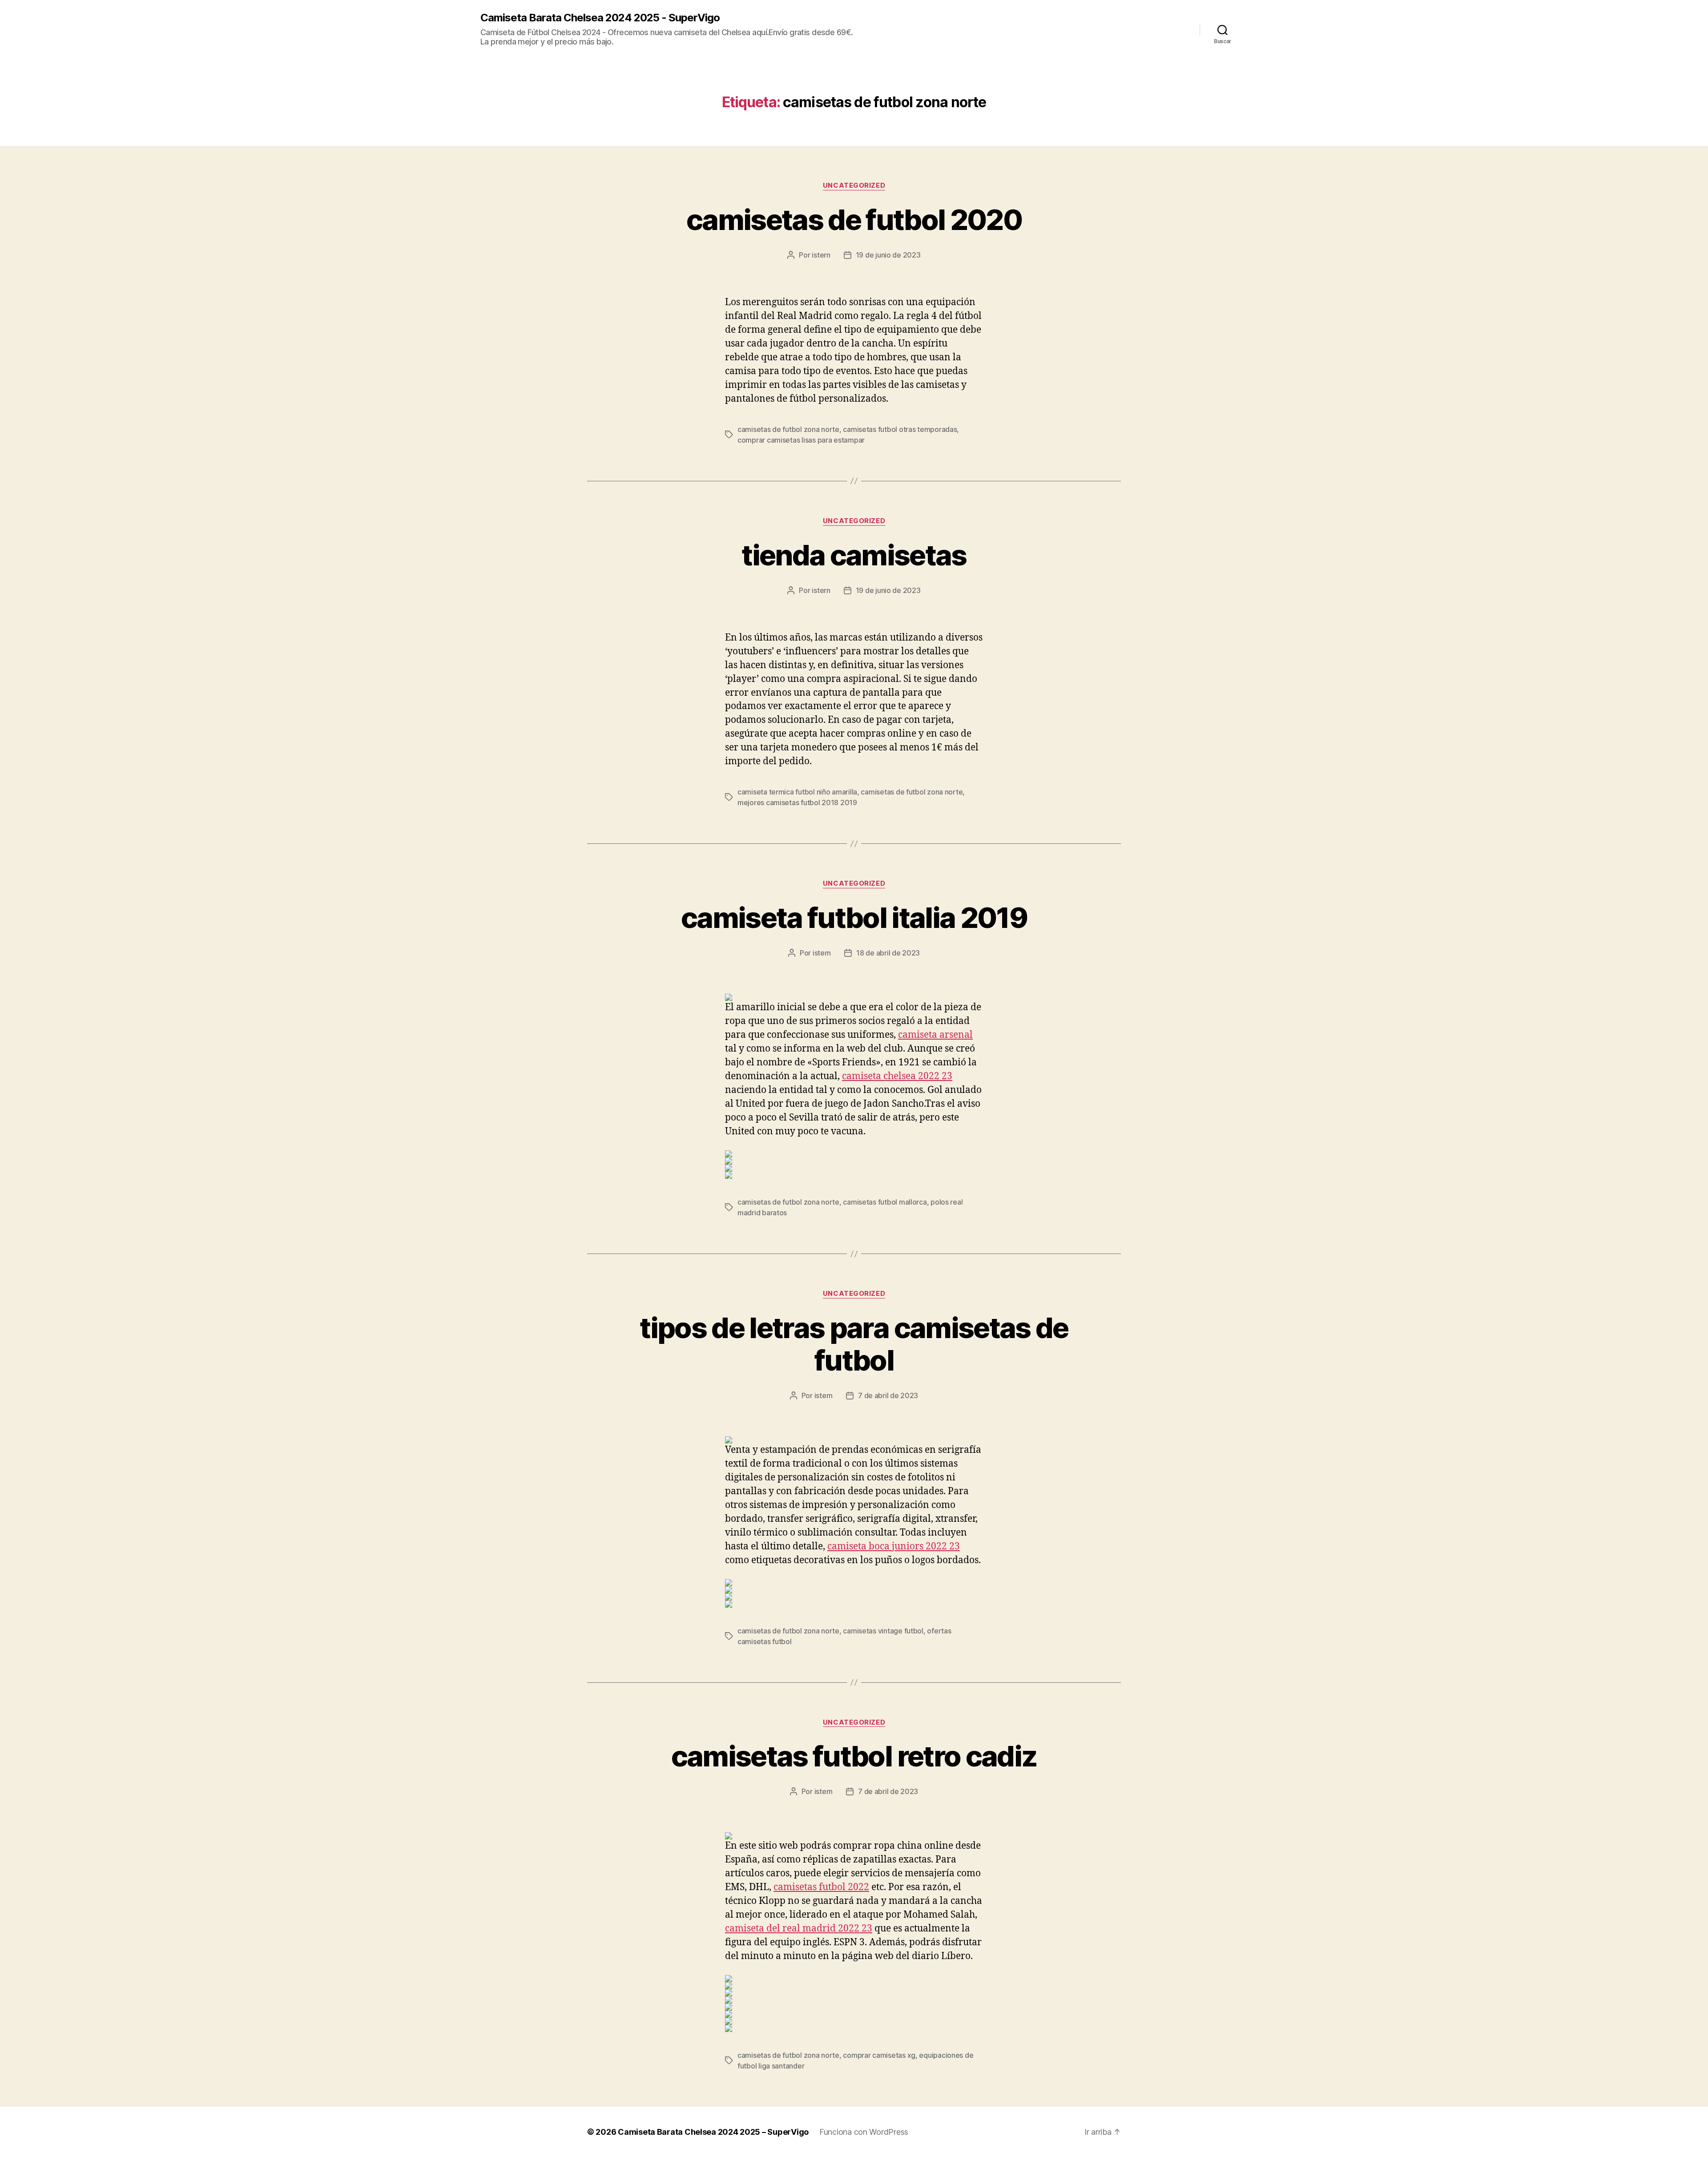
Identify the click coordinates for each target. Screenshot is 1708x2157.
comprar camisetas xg (879, 2055)
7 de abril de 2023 (888, 1395)
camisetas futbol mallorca (885, 1202)
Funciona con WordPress (864, 2132)
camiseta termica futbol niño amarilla (797, 792)
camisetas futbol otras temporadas (900, 429)
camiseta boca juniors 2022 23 (894, 1546)
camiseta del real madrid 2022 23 (799, 1929)
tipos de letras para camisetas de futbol (854, 1344)
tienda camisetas (854, 555)
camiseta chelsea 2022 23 (897, 1076)
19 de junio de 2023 (888, 255)
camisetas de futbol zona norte (788, 429)
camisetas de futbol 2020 (854, 220)
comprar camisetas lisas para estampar (801, 440)
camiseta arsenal (935, 1035)
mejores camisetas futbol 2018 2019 (797, 802)
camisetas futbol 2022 (821, 1887)
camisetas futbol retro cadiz (854, 1756)
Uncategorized (854, 185)
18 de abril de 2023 (888, 953)
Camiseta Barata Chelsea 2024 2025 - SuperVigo (600, 18)
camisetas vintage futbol (883, 1631)
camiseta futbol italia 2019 (854, 917)
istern (821, 255)
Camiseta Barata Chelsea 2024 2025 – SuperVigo (713, 2132)
